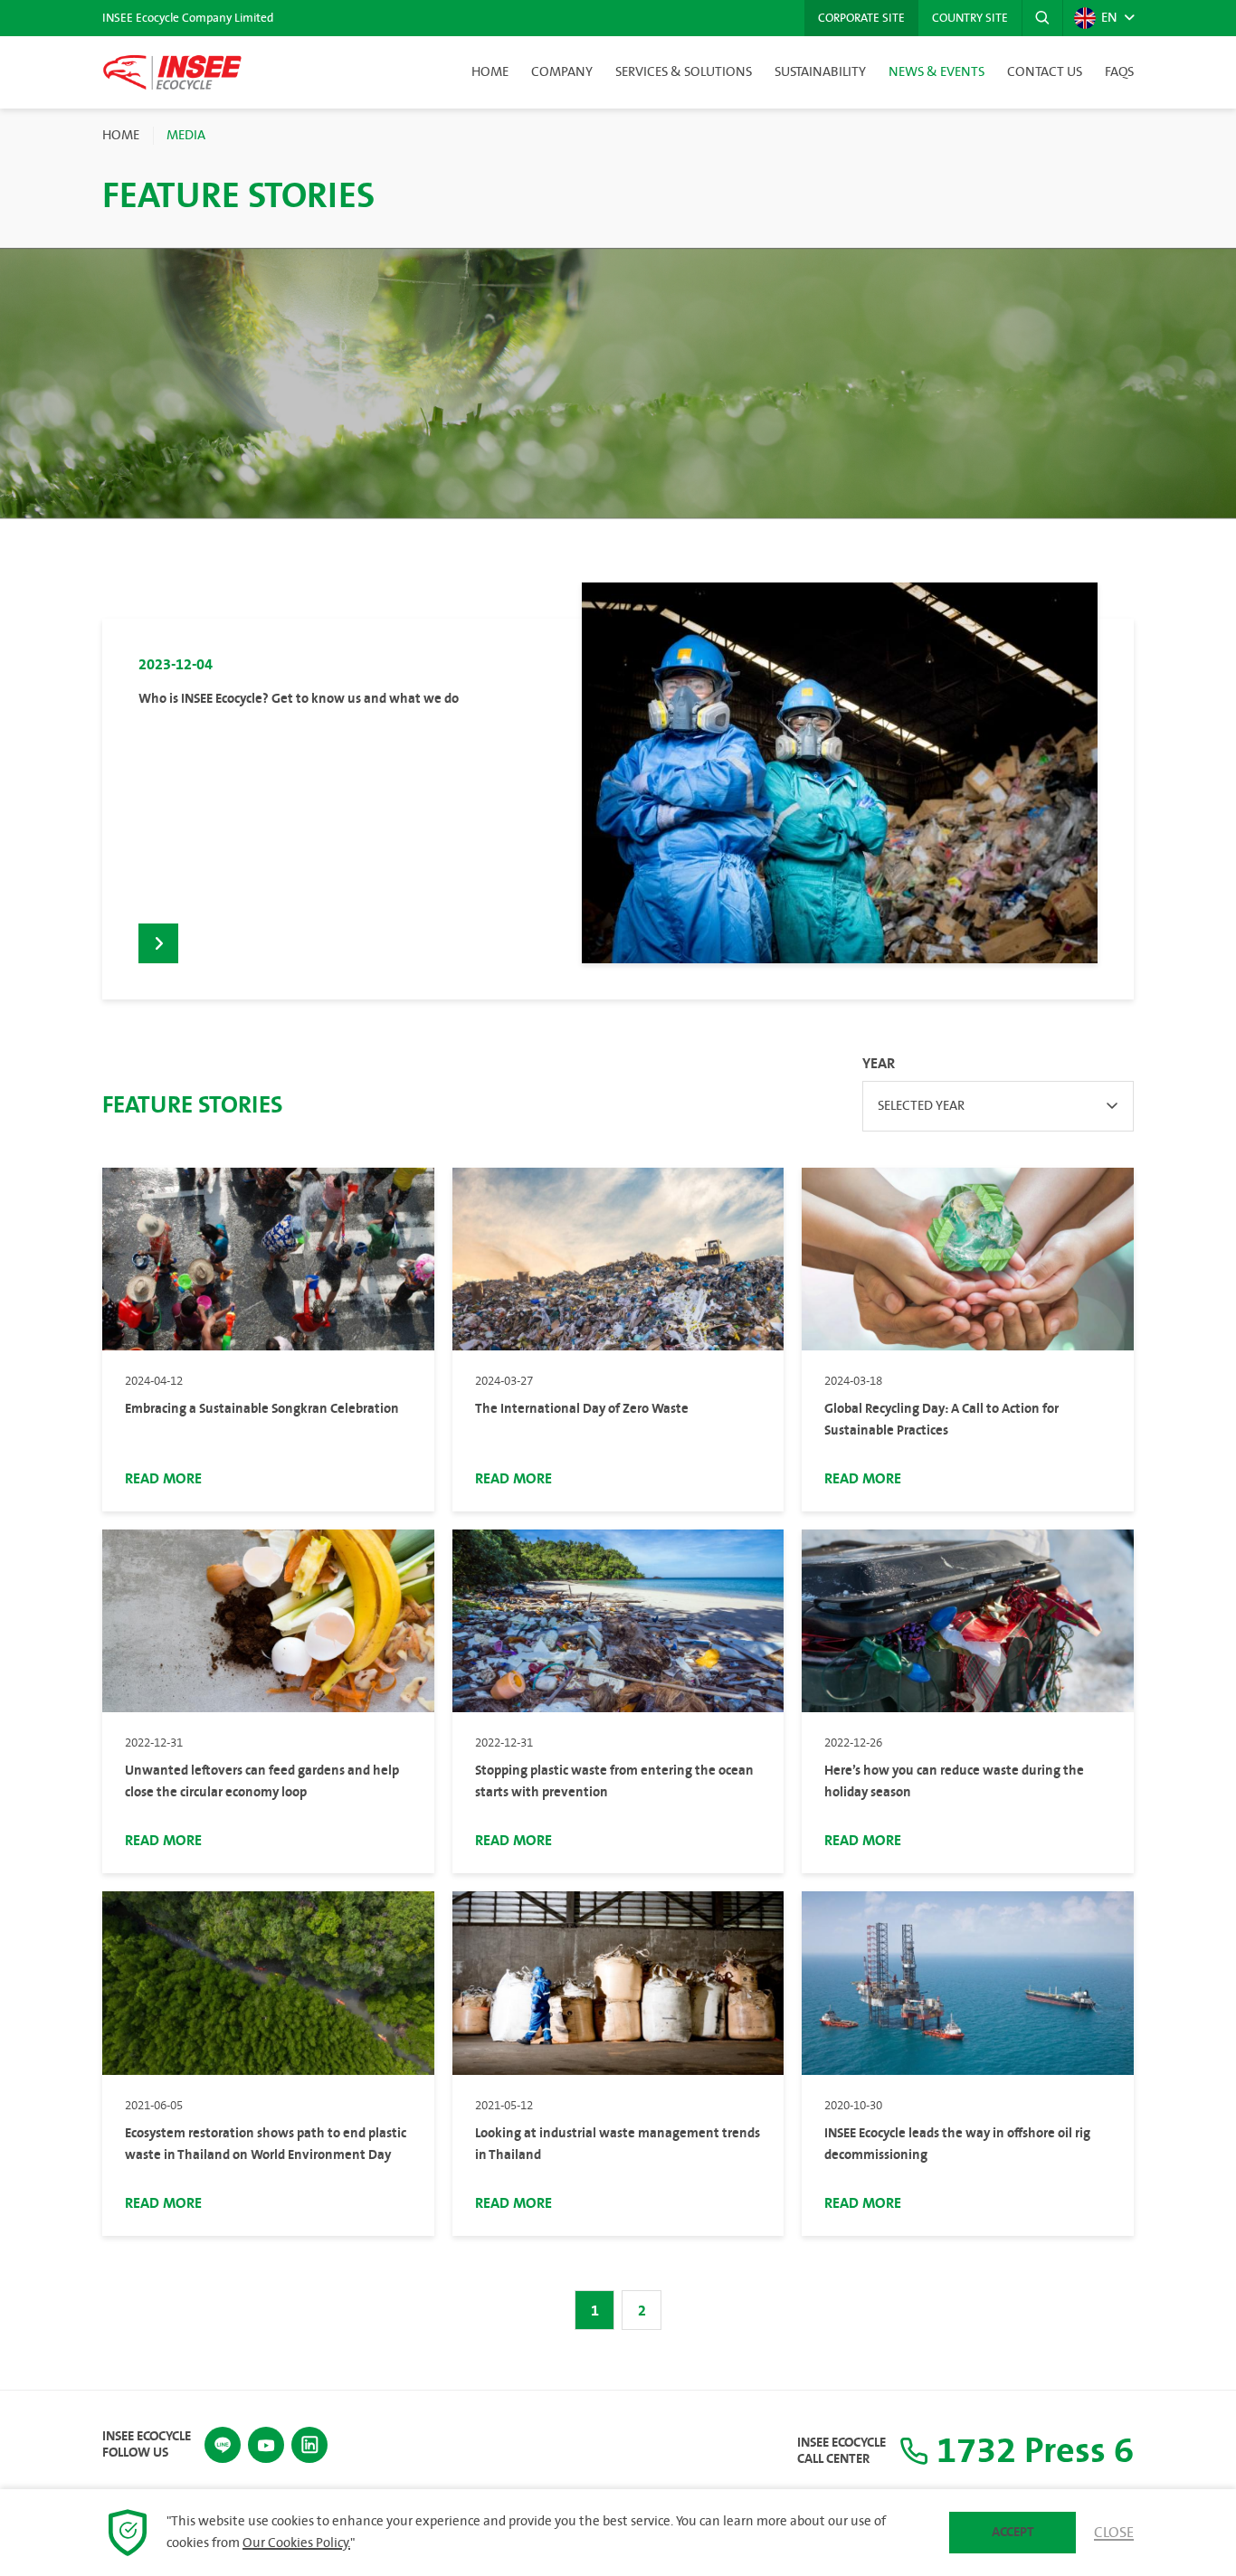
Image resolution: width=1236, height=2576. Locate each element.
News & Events (937, 72)
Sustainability (820, 72)
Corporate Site (861, 18)
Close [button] (1114, 2533)
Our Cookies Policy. (296, 2543)
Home (490, 72)
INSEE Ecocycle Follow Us (147, 2445)
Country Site (970, 18)
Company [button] (562, 72)
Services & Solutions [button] (684, 72)
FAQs (1119, 72)
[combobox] (998, 1106)
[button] (1042, 18)
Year (879, 1064)
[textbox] (998, 1106)
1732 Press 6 (1031, 2451)
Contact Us (1045, 72)
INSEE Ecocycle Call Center (841, 2451)
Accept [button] (1013, 2532)
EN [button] (1109, 18)
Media (186, 136)
